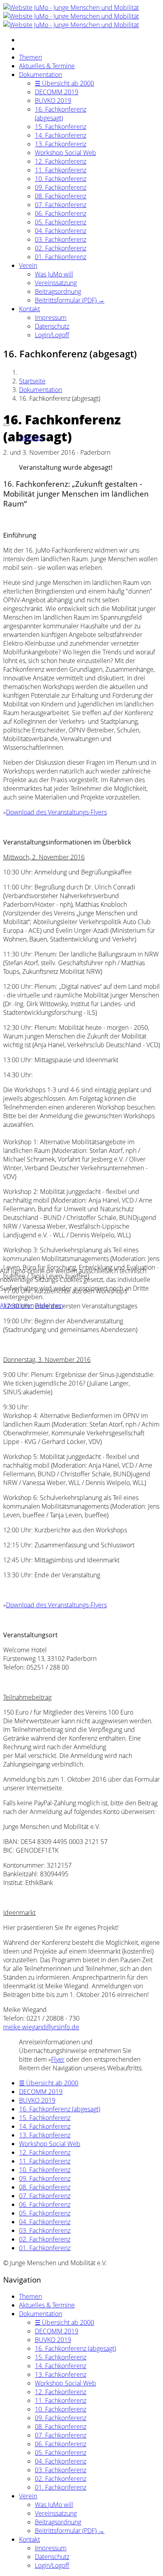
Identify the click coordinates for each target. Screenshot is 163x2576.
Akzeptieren (17, 1306)
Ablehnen (49, 1306)
